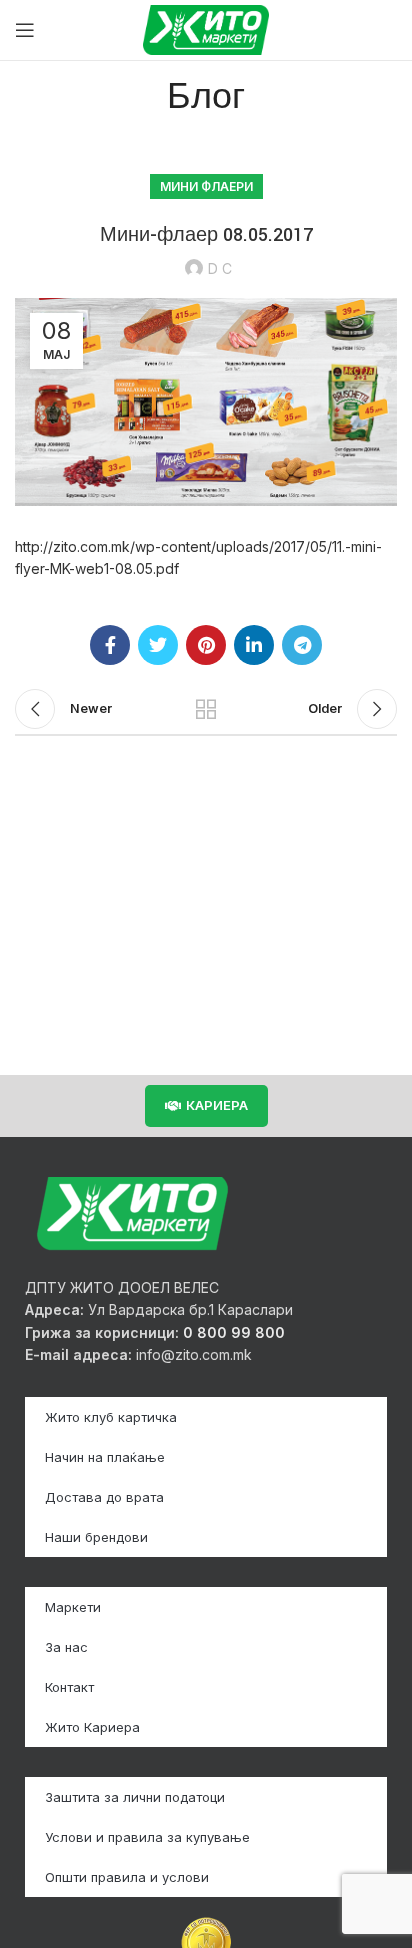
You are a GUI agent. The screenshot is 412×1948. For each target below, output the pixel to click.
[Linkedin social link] (254, 645)
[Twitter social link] (158, 645)
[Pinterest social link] (206, 645)
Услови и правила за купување (147, 1837)
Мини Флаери (206, 186)
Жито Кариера (92, 1727)
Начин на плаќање (105, 1457)
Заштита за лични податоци (135, 1797)
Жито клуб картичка (111, 1417)
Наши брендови (96, 1537)
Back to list (206, 709)
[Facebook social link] (110, 645)
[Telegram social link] (302, 645)
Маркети (73, 1607)
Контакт (69, 1687)
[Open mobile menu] (25, 30)
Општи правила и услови (127, 1877)
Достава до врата (104, 1497)
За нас (66, 1647)
